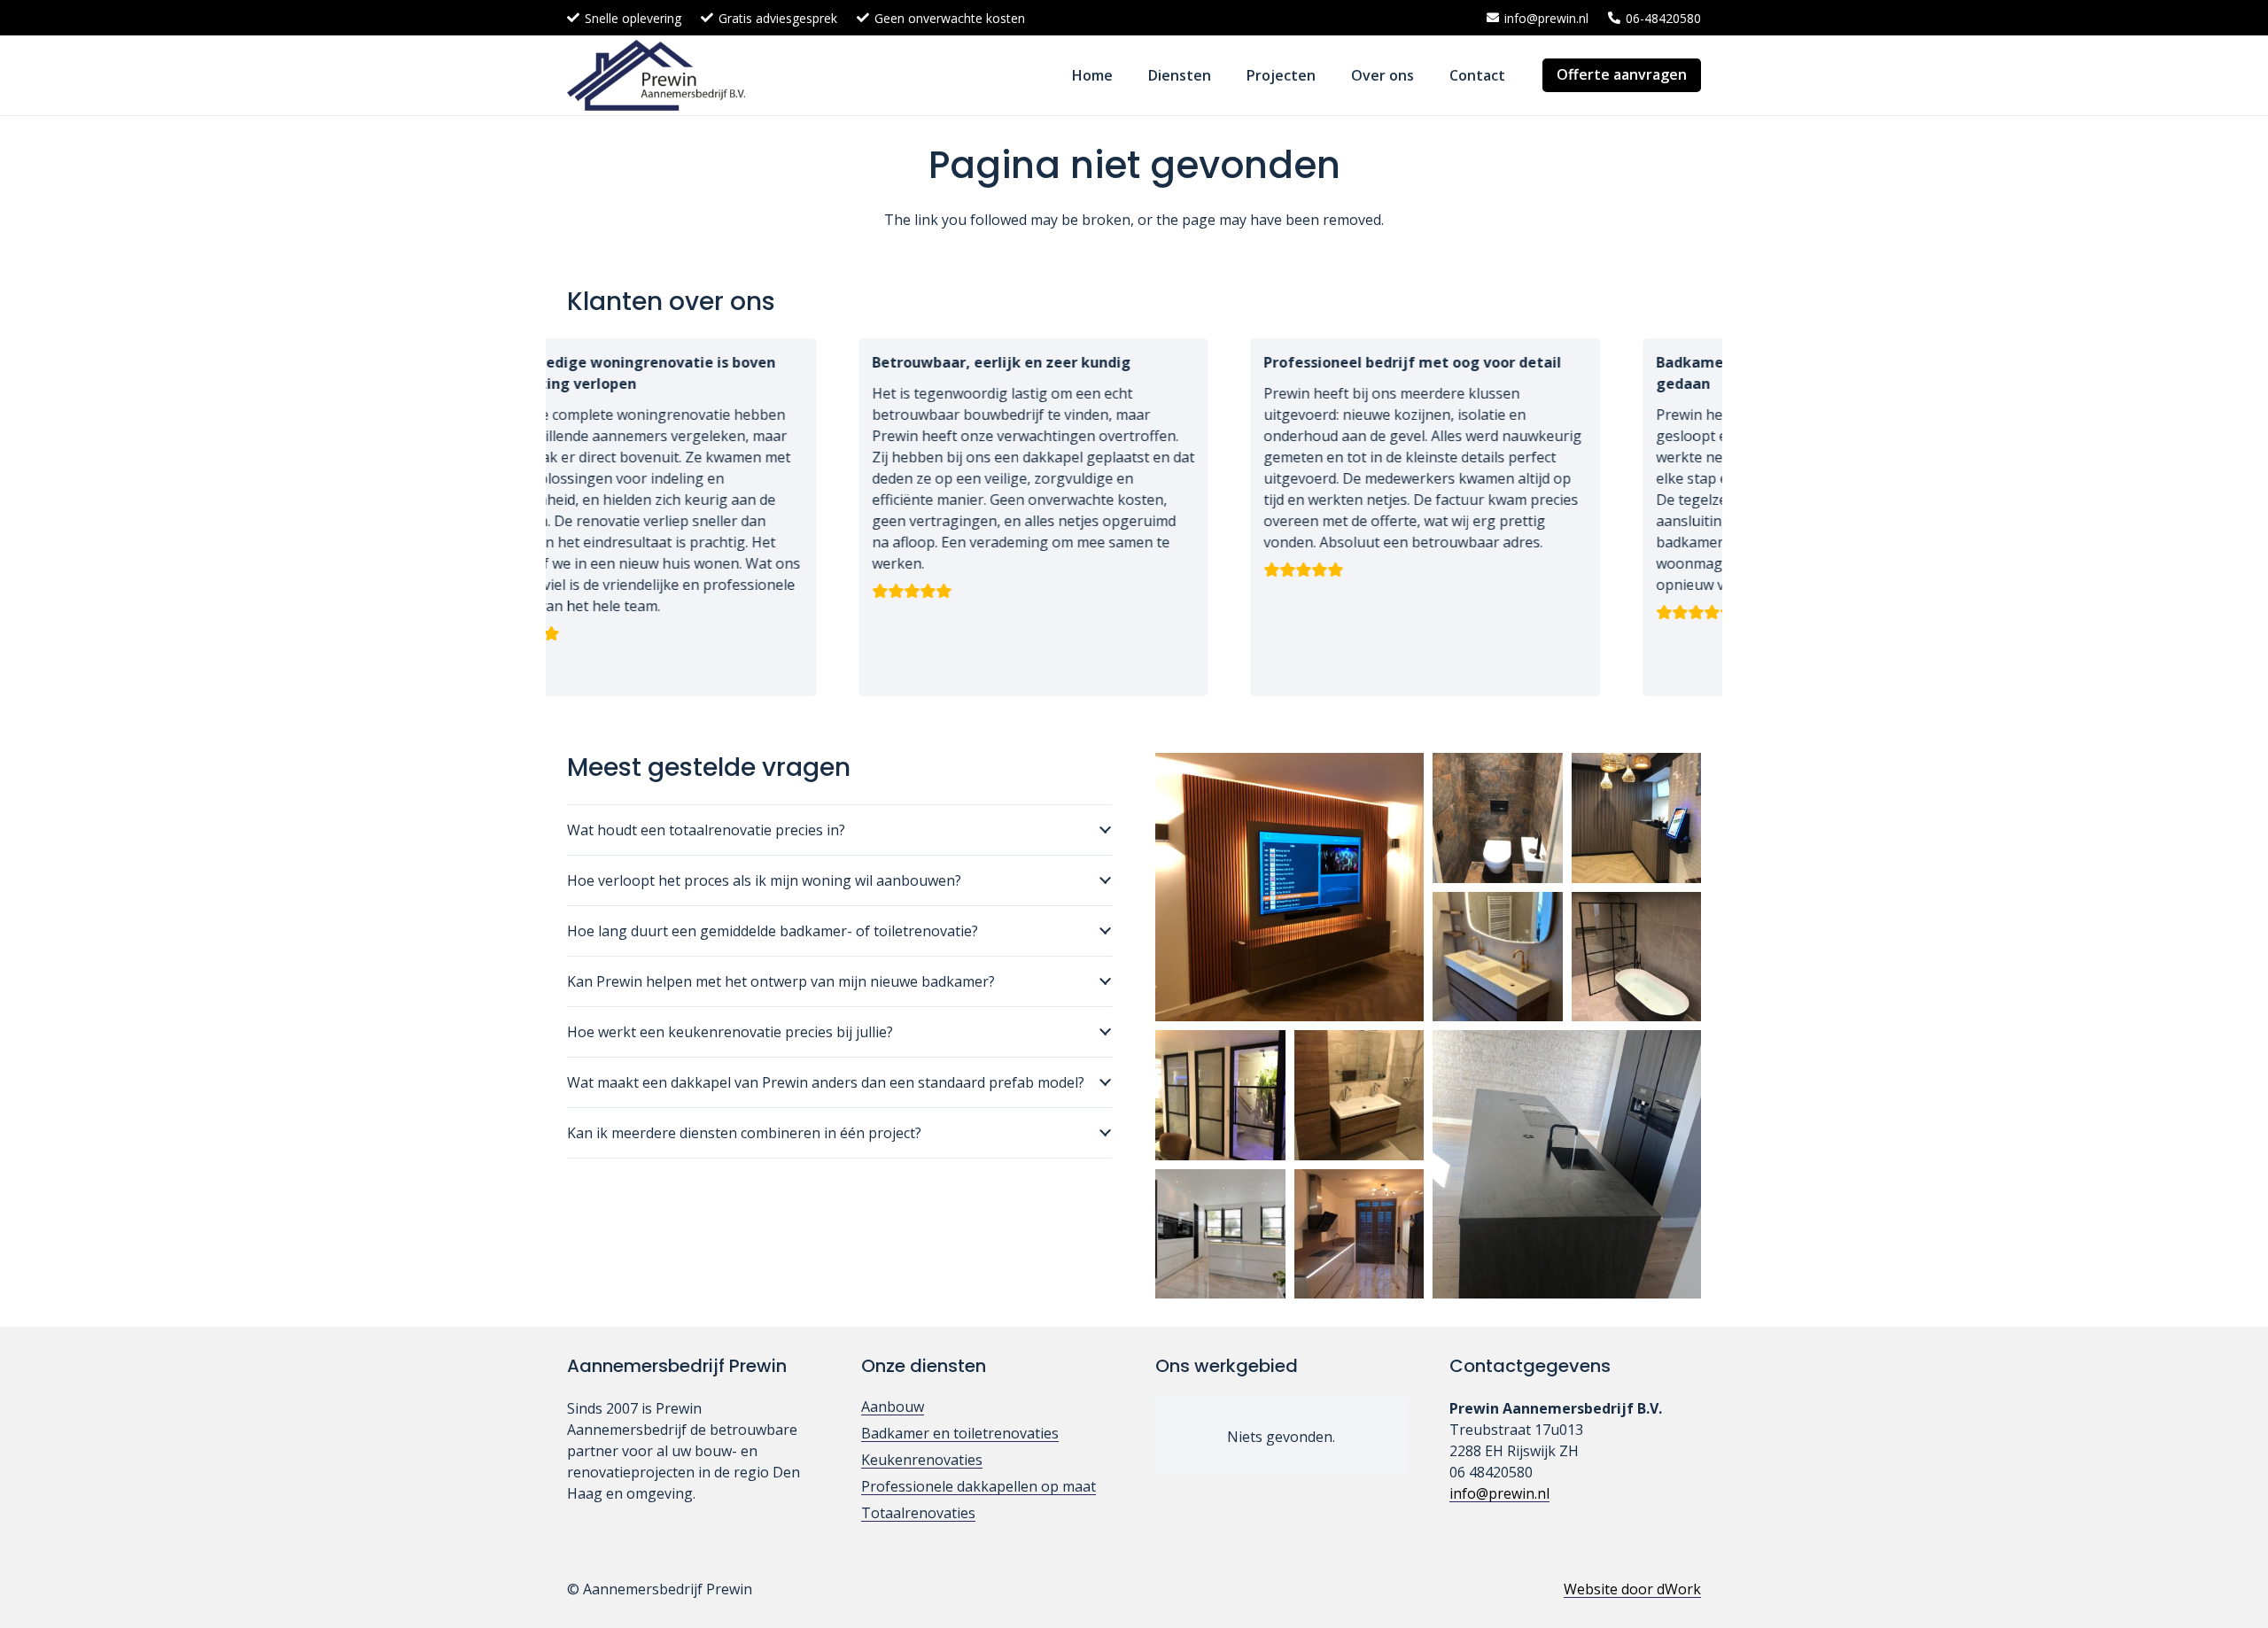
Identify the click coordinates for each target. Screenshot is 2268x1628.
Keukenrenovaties (922, 1460)
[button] (1224, 75)
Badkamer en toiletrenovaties (960, 1433)
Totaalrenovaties (918, 1513)
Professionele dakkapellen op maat (979, 1486)
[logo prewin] (656, 75)
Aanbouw (893, 1407)
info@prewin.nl (1499, 1493)
